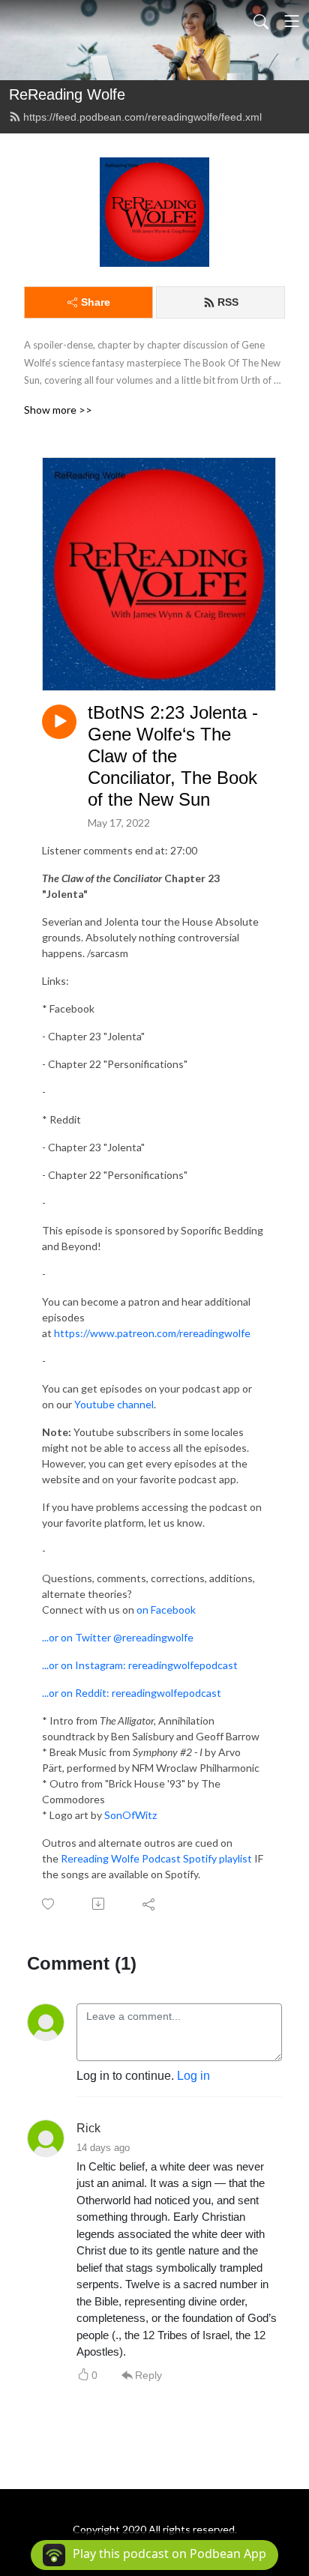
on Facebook (166, 1610)
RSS (228, 302)
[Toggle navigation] (292, 21)
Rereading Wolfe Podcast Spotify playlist (156, 1858)
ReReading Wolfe (67, 94)
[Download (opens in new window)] (99, 1904)
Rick (88, 2128)
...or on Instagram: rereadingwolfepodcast (140, 1665)
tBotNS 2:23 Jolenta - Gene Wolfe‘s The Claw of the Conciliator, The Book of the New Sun (173, 755)
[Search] (261, 21)
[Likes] (49, 1904)
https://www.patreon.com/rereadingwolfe (152, 1333)
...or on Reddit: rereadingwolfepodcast (132, 1693)
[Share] (150, 1904)
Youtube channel (114, 1404)
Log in (193, 2076)
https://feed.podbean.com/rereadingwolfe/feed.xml (142, 117)
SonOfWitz (132, 1815)
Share (96, 302)
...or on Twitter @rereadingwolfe (118, 1637)
